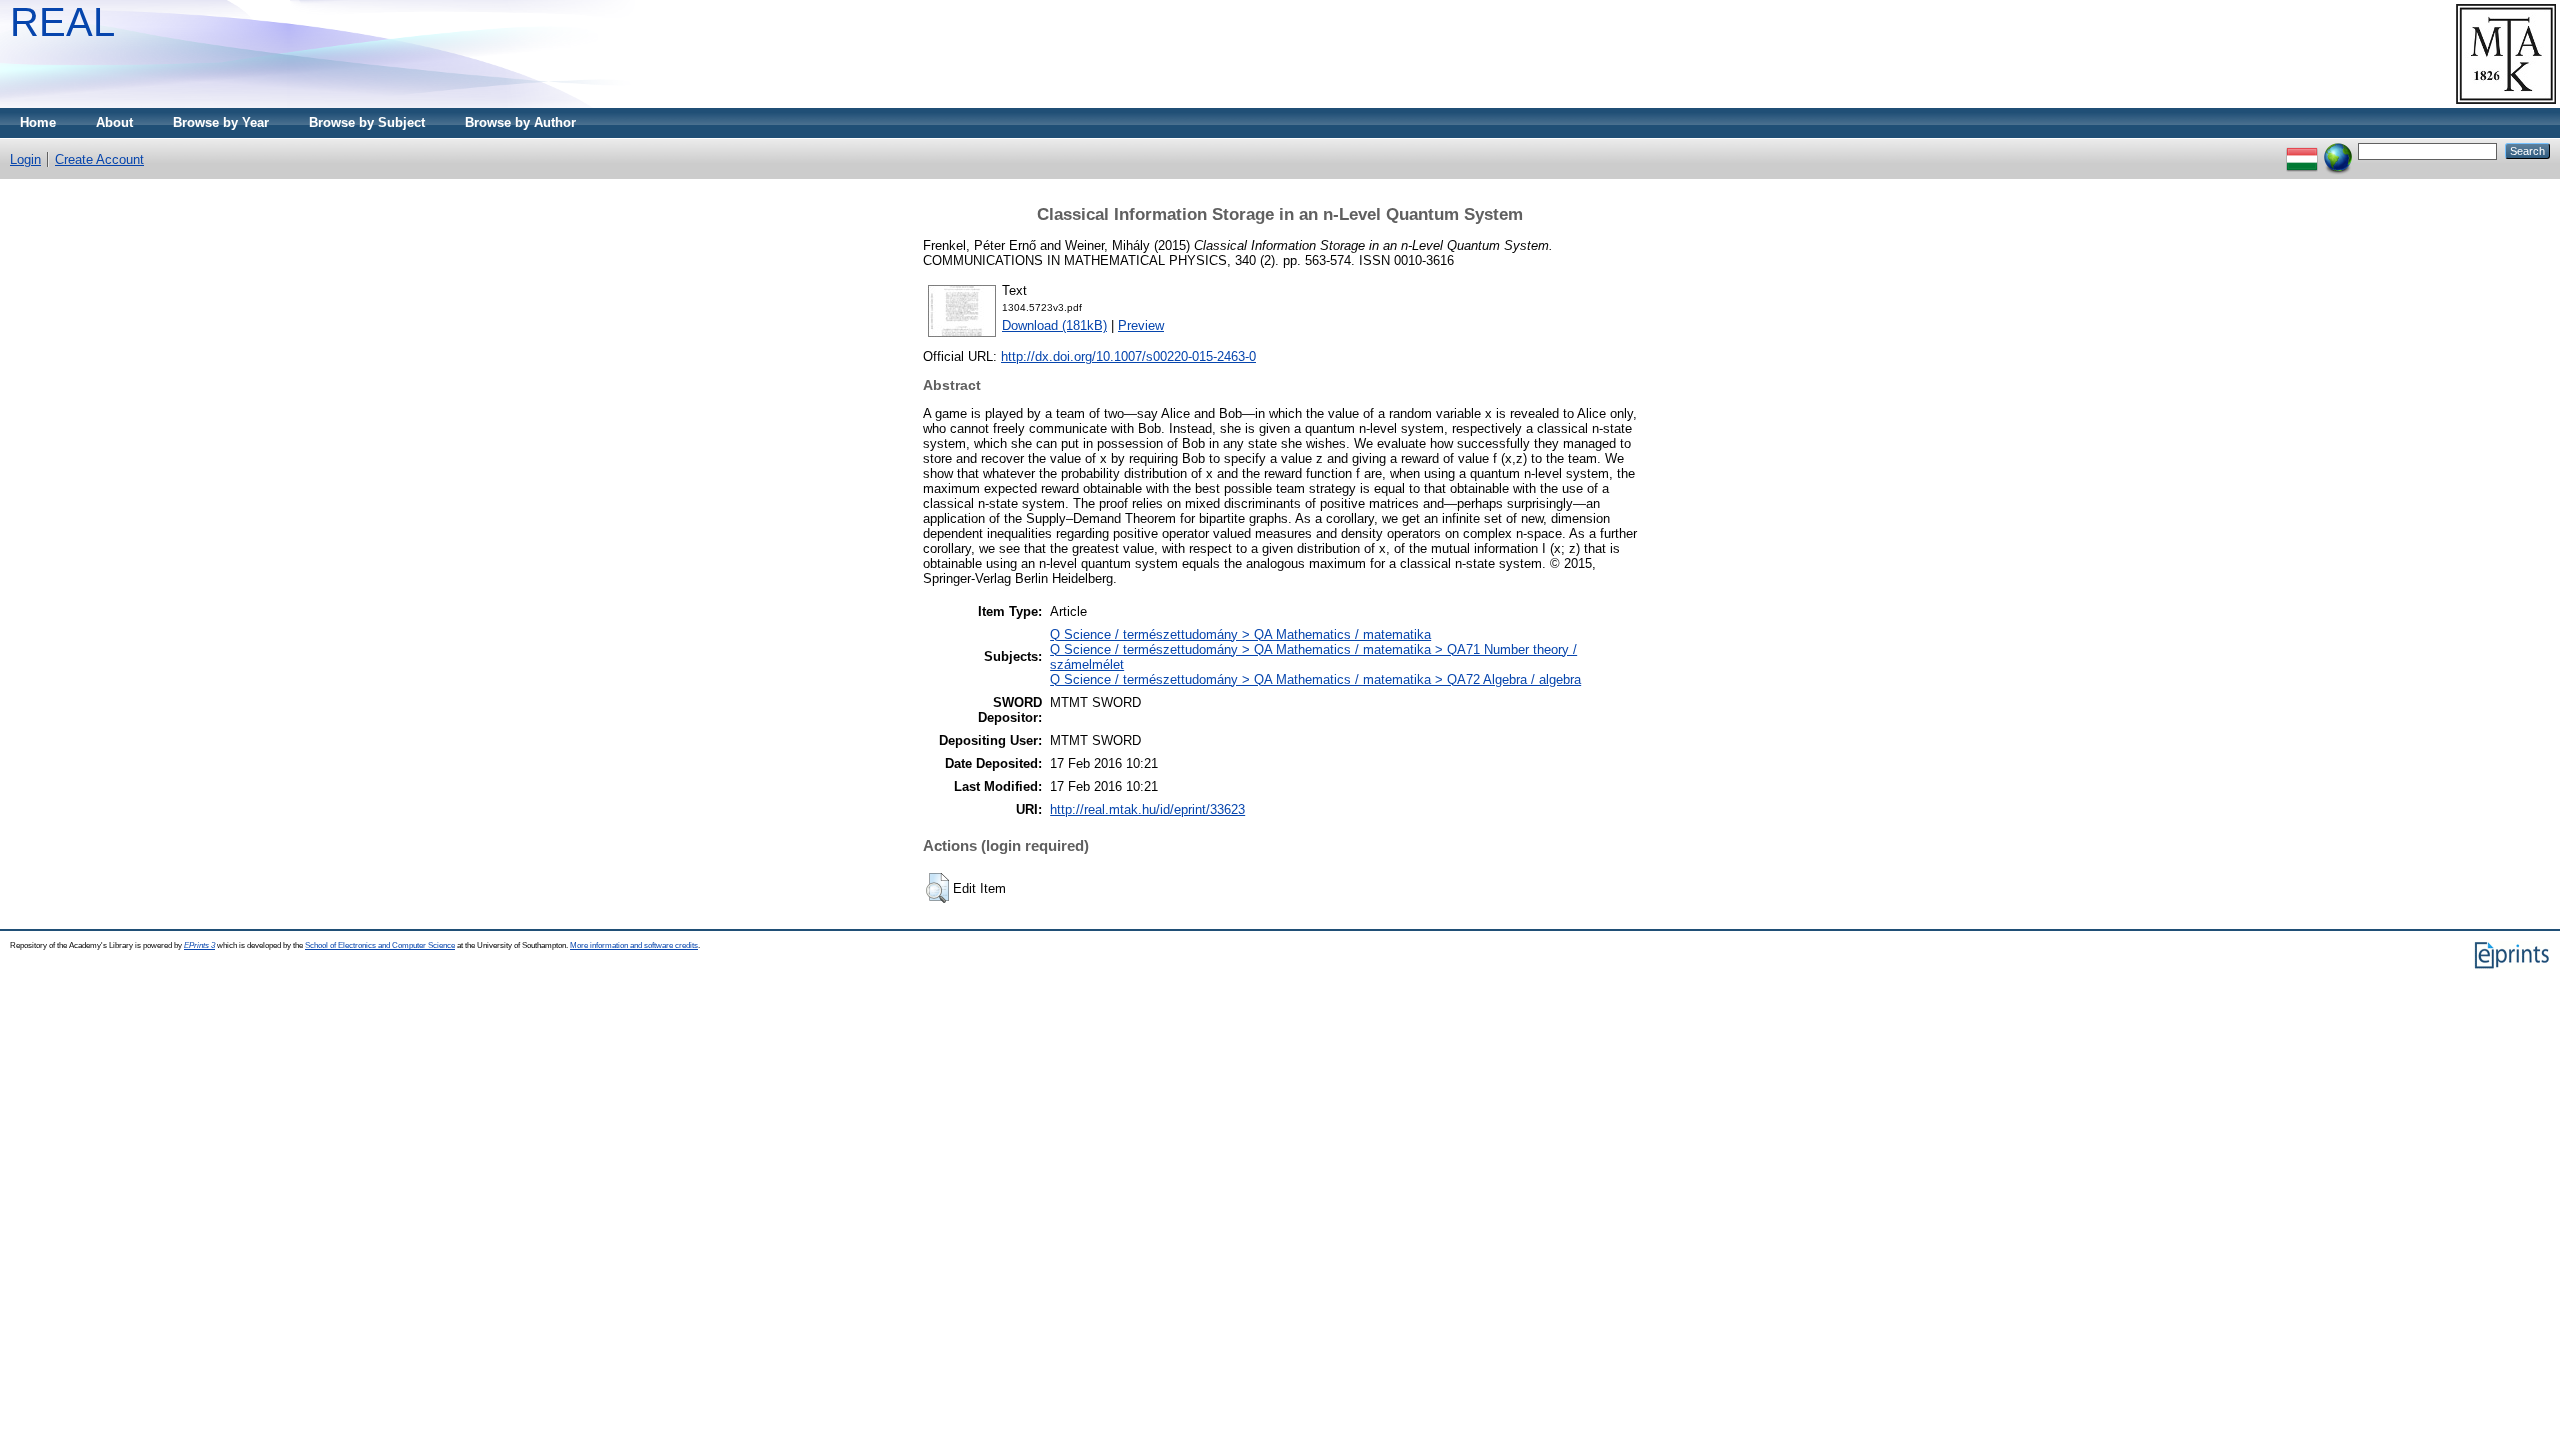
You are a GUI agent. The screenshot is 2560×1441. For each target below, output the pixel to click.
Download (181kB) (1054, 325)
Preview (1141, 325)
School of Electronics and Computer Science (380, 945)
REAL (62, 22)
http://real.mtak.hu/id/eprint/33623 (1147, 809)
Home (38, 122)
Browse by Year (221, 122)
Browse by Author (520, 122)
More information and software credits (634, 945)
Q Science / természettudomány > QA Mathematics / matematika (1240, 634)
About (114, 122)
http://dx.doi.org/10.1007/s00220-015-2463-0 (1128, 356)
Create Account (99, 159)
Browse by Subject (367, 122)
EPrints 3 (199, 945)
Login (25, 159)
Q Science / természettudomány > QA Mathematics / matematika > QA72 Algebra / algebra (1315, 679)
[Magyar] (2302, 150)
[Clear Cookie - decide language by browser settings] (2338, 150)
